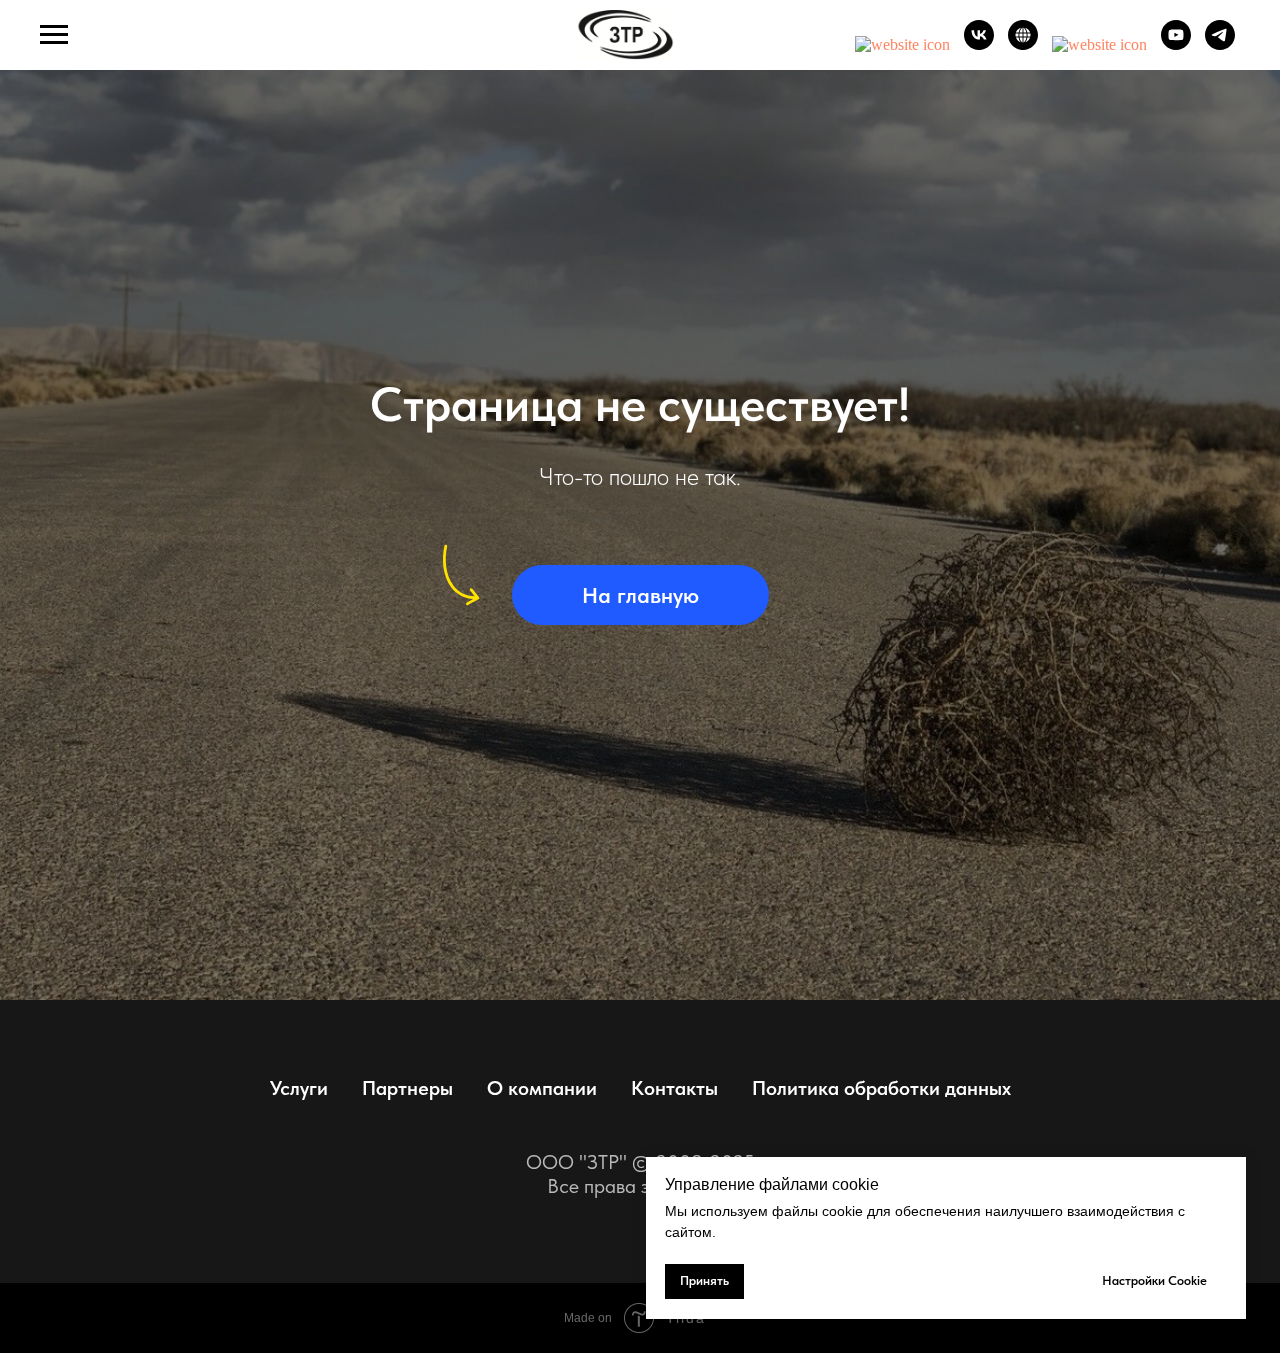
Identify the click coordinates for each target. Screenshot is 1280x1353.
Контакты (674, 1088)
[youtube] (1176, 44)
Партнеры (407, 1088)
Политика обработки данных (881, 1088)
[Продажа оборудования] (1023, 44)
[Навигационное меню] (54, 35)
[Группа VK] (979, 44)
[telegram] (1220, 44)
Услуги (299, 1088)
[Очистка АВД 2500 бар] (902, 44)
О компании (542, 1088)
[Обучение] (1099, 44)
